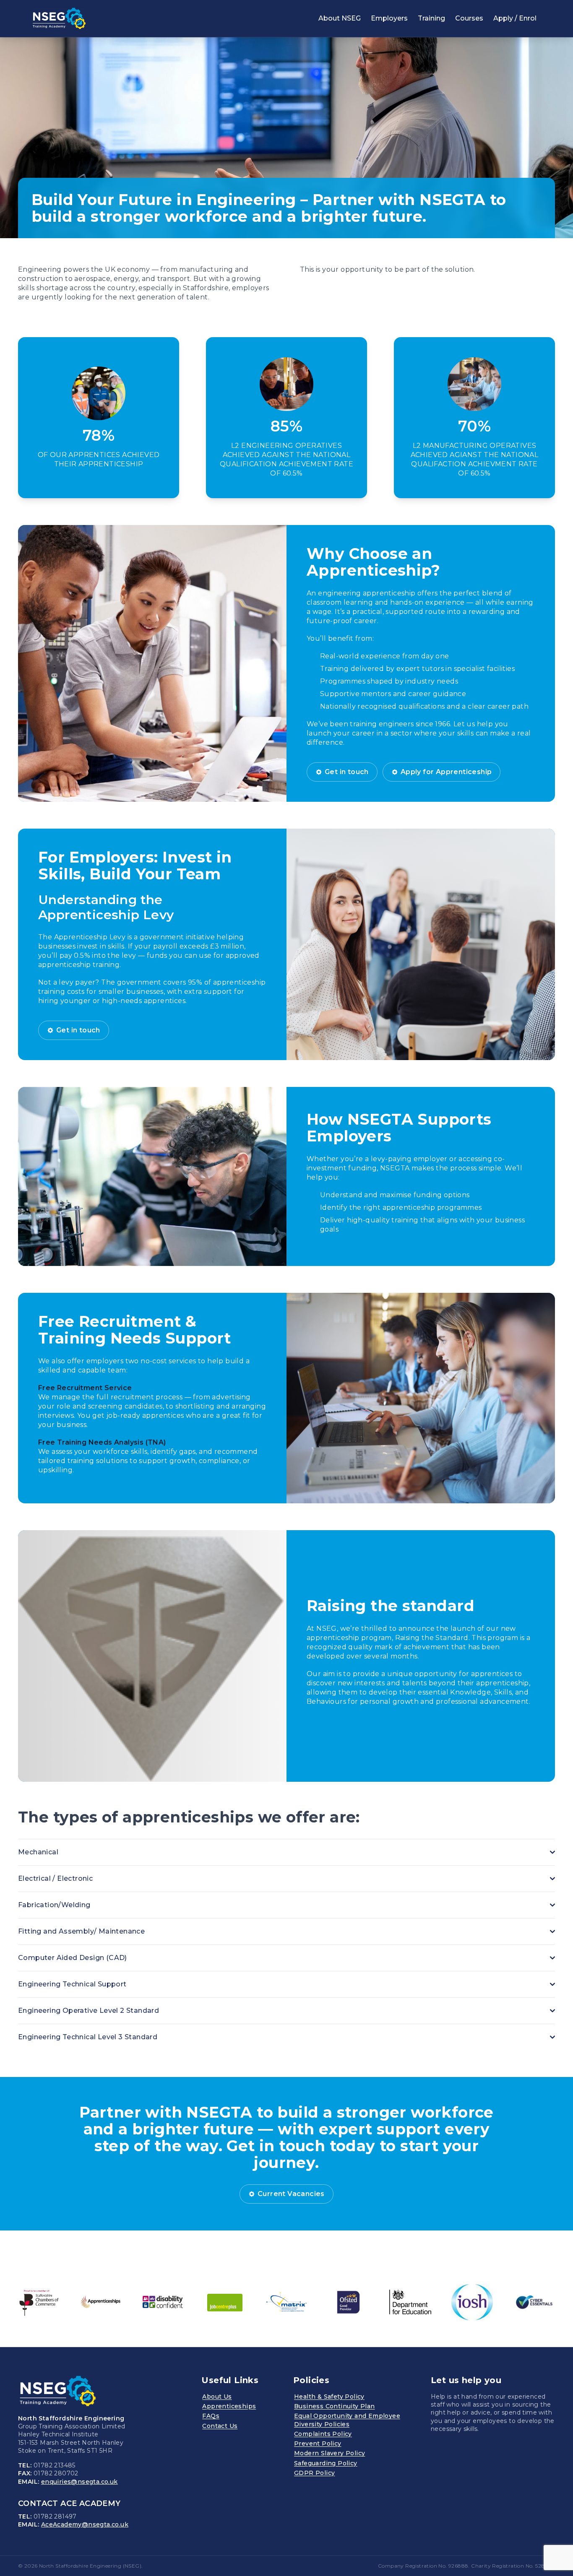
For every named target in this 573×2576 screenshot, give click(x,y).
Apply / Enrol (515, 18)
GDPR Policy (314, 2473)
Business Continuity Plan (335, 2406)
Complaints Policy (323, 2434)
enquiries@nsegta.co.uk (79, 2482)
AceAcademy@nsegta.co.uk (85, 2524)
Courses (469, 18)
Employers (389, 18)
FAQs (211, 2416)
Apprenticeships (229, 2406)
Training (431, 18)
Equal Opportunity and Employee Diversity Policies (347, 2420)
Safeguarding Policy (326, 2463)
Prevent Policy (318, 2443)
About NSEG (340, 18)
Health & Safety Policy (329, 2397)
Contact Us (220, 2426)
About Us (217, 2397)
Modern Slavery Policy (329, 2453)
